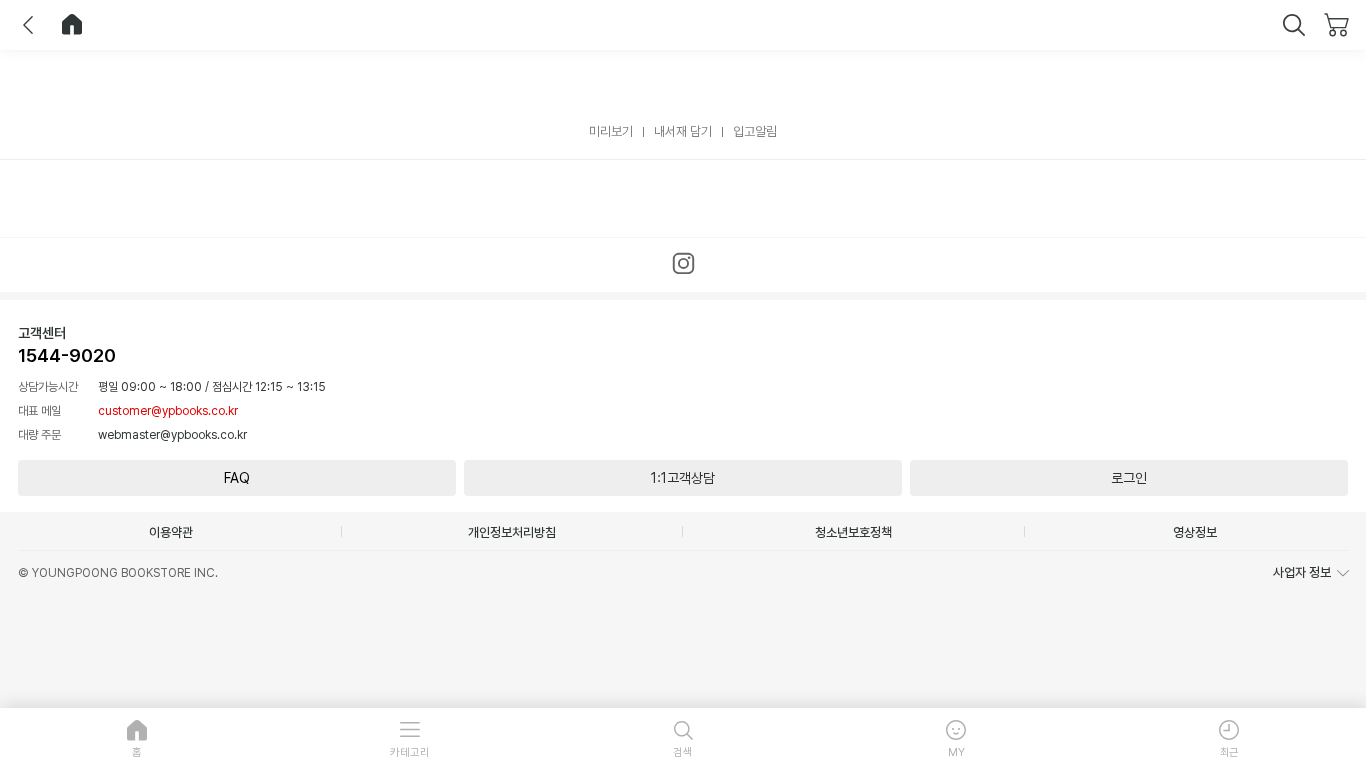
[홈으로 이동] (72, 25)
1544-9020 (67, 355)
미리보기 (611, 131)
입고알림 (755, 131)
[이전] (28, 25)
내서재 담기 (683, 131)
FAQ (237, 478)
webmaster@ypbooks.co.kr (172, 435)
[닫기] (1294, 25)
